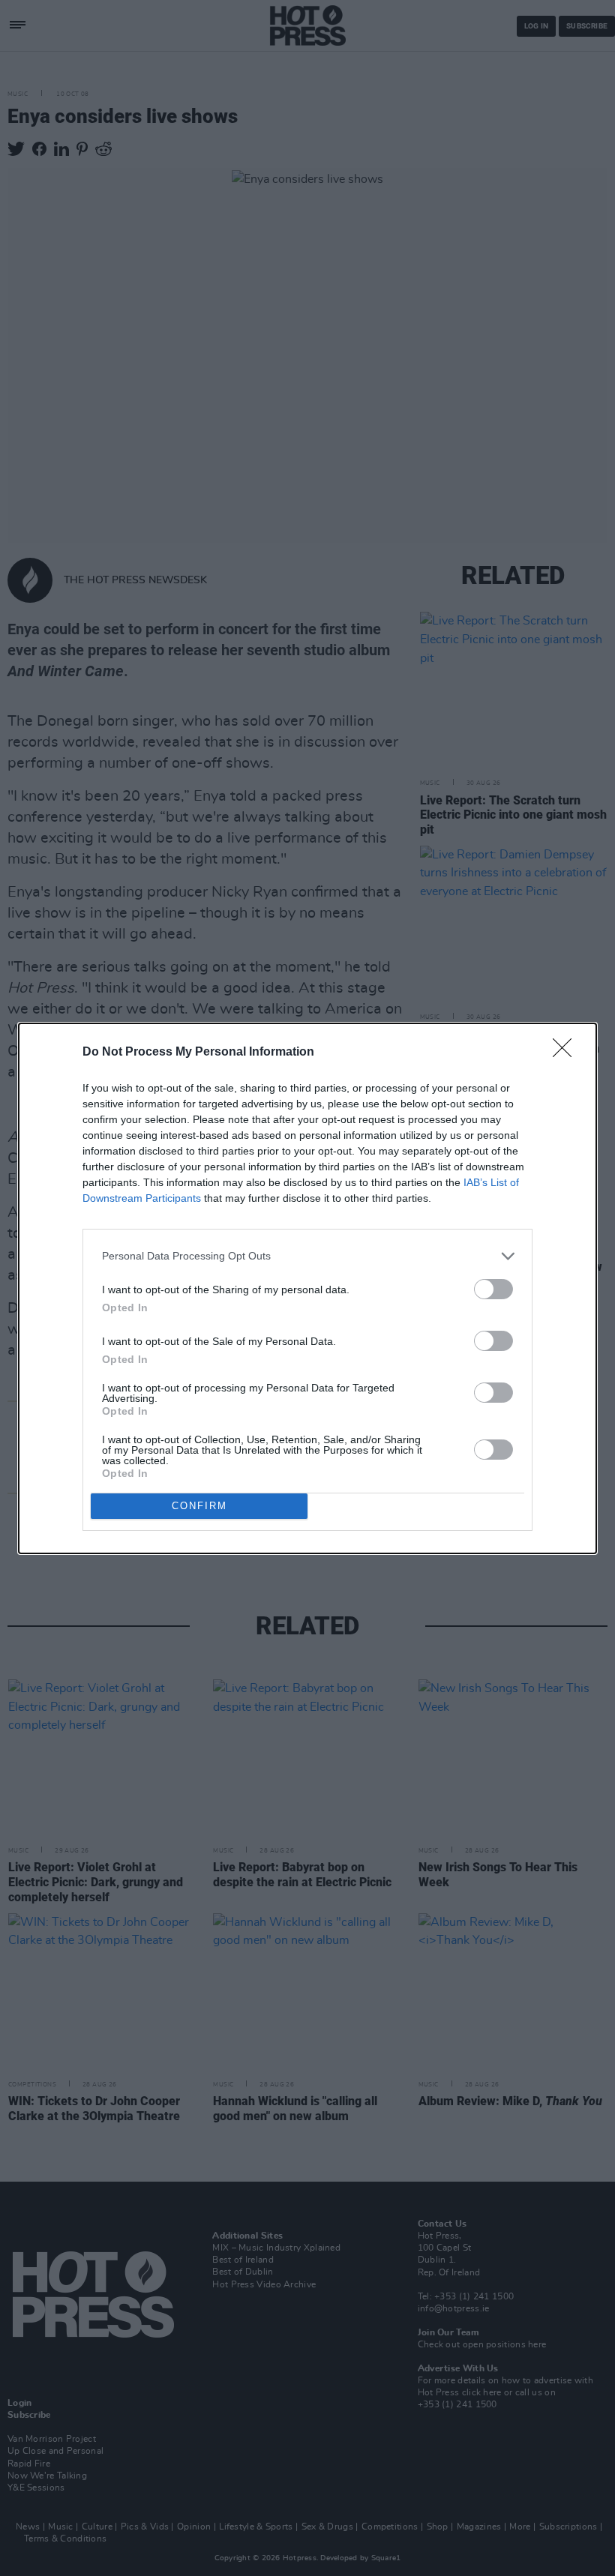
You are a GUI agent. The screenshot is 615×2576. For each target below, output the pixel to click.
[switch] (493, 1289)
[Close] (567, 1053)
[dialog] (307, 1288)
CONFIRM (199, 1506)
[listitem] (307, 1256)
